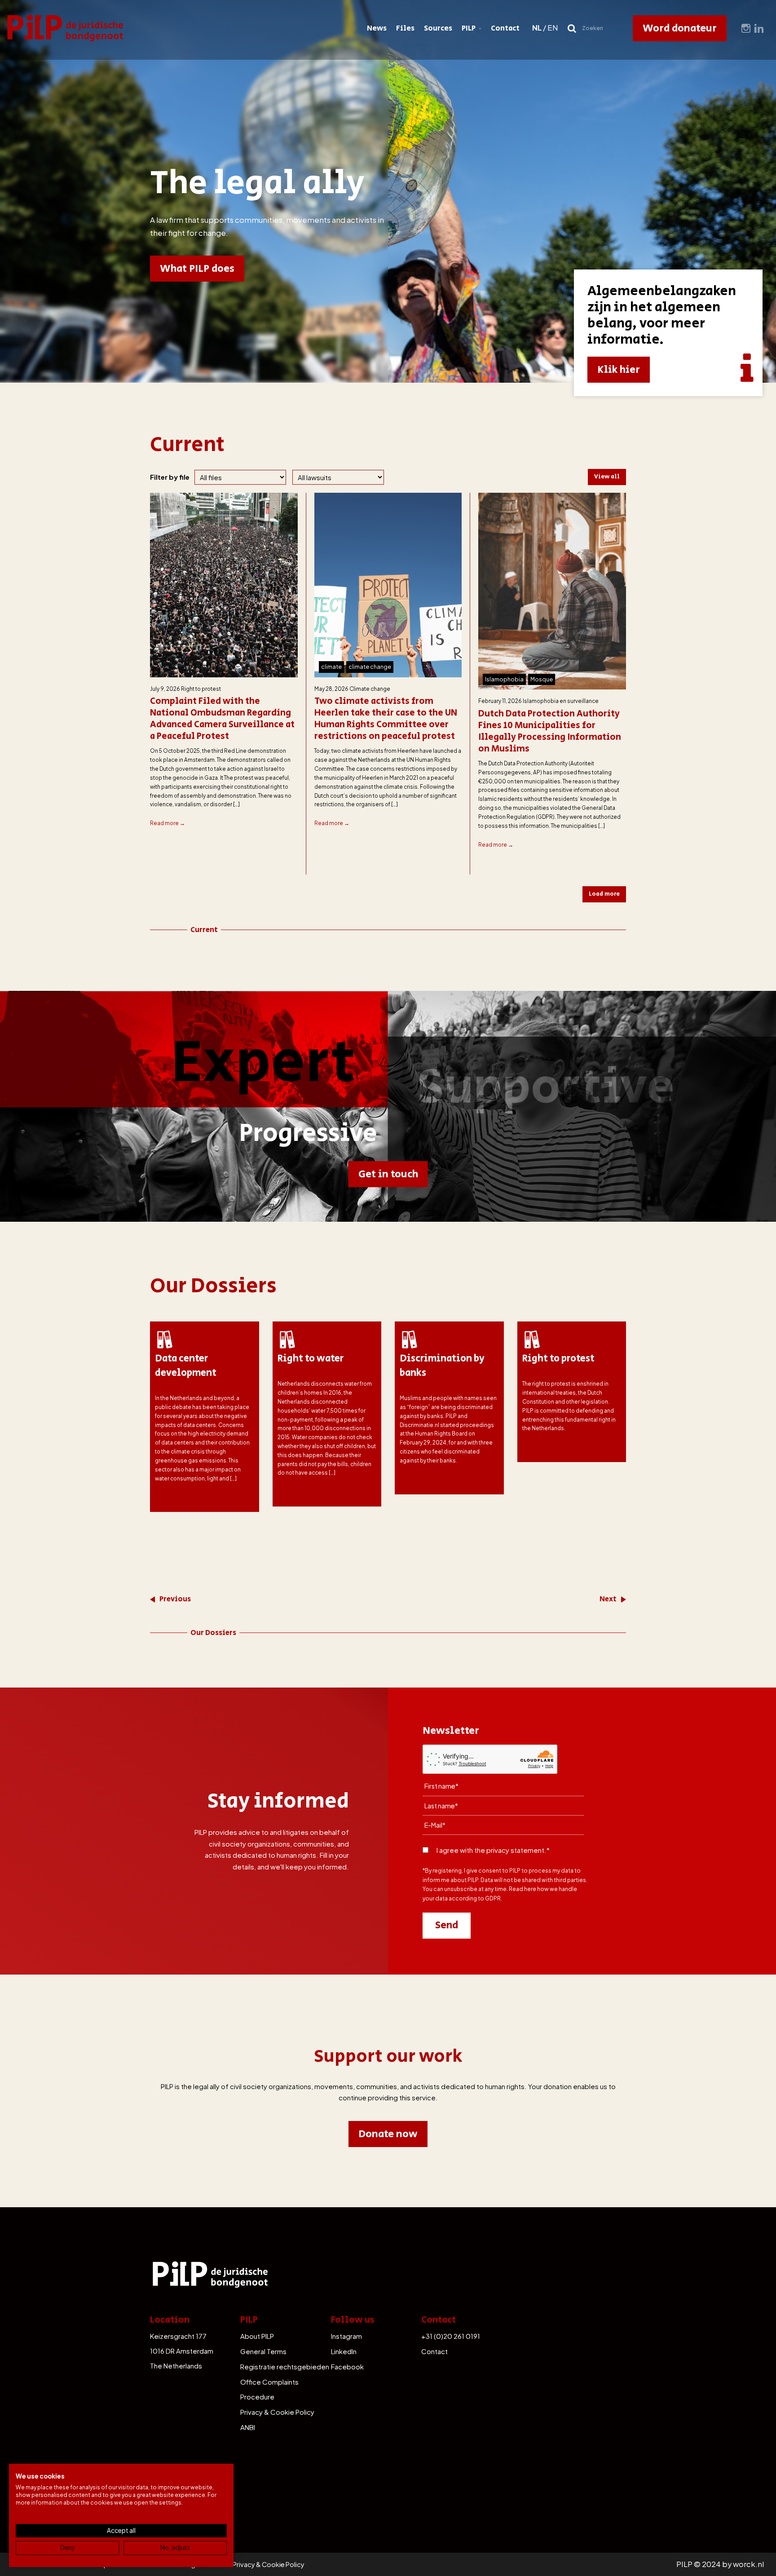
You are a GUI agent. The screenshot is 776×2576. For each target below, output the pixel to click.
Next (608, 1599)
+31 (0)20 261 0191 (451, 2336)
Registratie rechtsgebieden (285, 2366)
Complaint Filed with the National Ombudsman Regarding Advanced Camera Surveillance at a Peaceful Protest (222, 719)
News (377, 28)
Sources (438, 28)
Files (405, 28)
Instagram (346, 2336)
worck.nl (748, 2564)
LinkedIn (344, 2351)
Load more (604, 894)
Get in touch (388, 1174)
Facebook (347, 2366)
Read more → (168, 823)
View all (607, 477)
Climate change (370, 689)
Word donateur (680, 28)
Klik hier (619, 370)
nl (537, 28)
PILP (469, 28)
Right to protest (201, 689)
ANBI (248, 2427)
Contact (505, 28)
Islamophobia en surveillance (561, 701)
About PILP (257, 2336)
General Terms (263, 2351)
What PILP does (197, 269)
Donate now (388, 2134)
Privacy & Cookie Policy (277, 2412)
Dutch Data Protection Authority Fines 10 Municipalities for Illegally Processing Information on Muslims (550, 732)
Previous (175, 1599)
